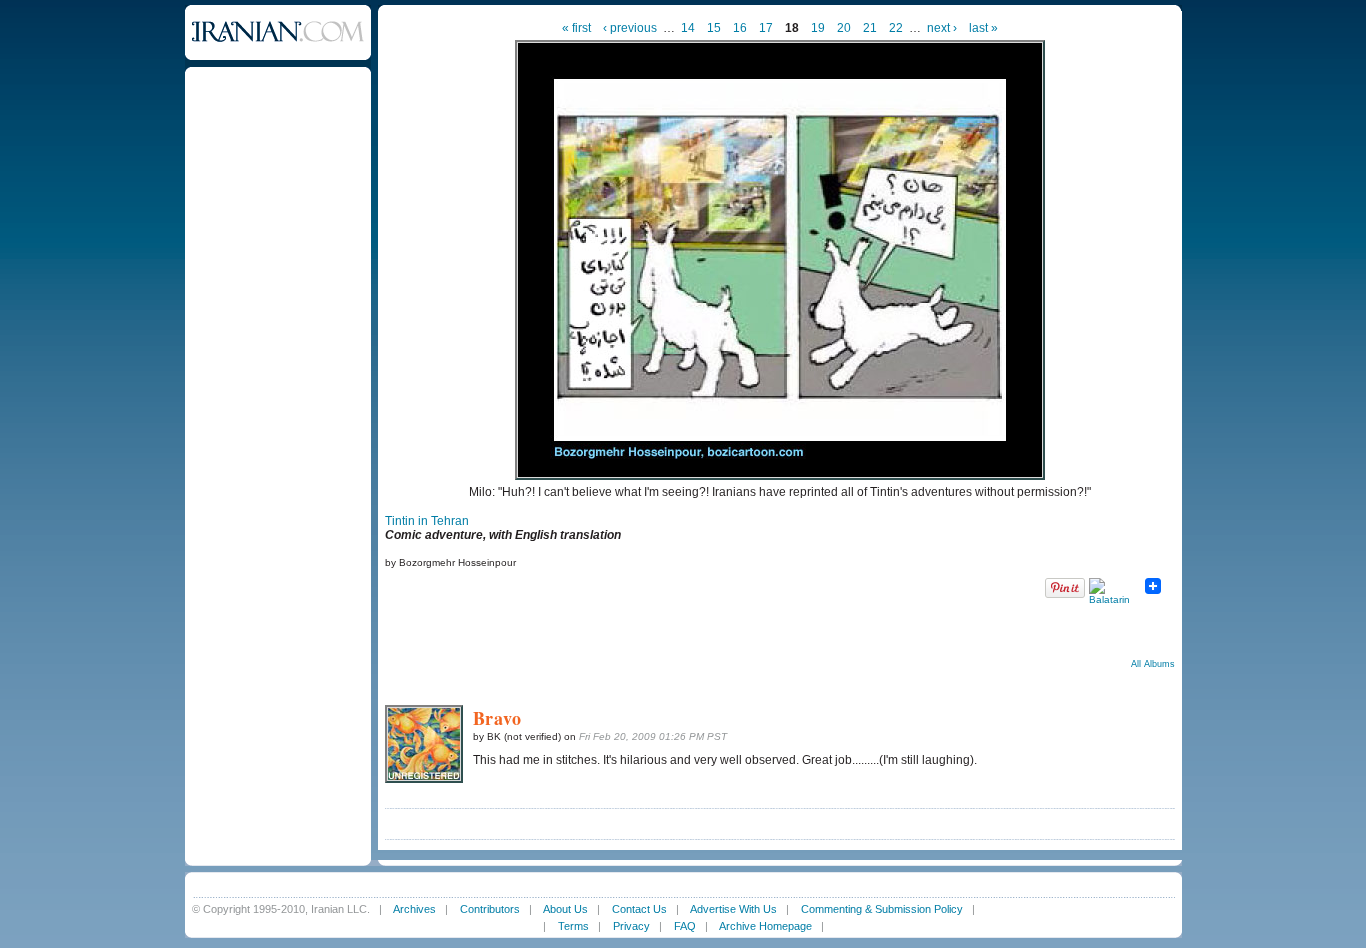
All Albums (1153, 664)
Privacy (631, 926)
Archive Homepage (765, 926)
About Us (565, 909)
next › (942, 28)
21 (870, 28)
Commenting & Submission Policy (882, 909)
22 (896, 28)
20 (844, 28)
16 (740, 28)
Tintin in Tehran (427, 521)
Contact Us (639, 909)
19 (818, 28)
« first (576, 28)
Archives (414, 909)
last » (983, 28)
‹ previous (630, 28)
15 (714, 28)
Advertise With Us (733, 909)
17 (766, 28)
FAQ (685, 926)
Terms (573, 926)
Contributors (490, 909)
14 (688, 28)
